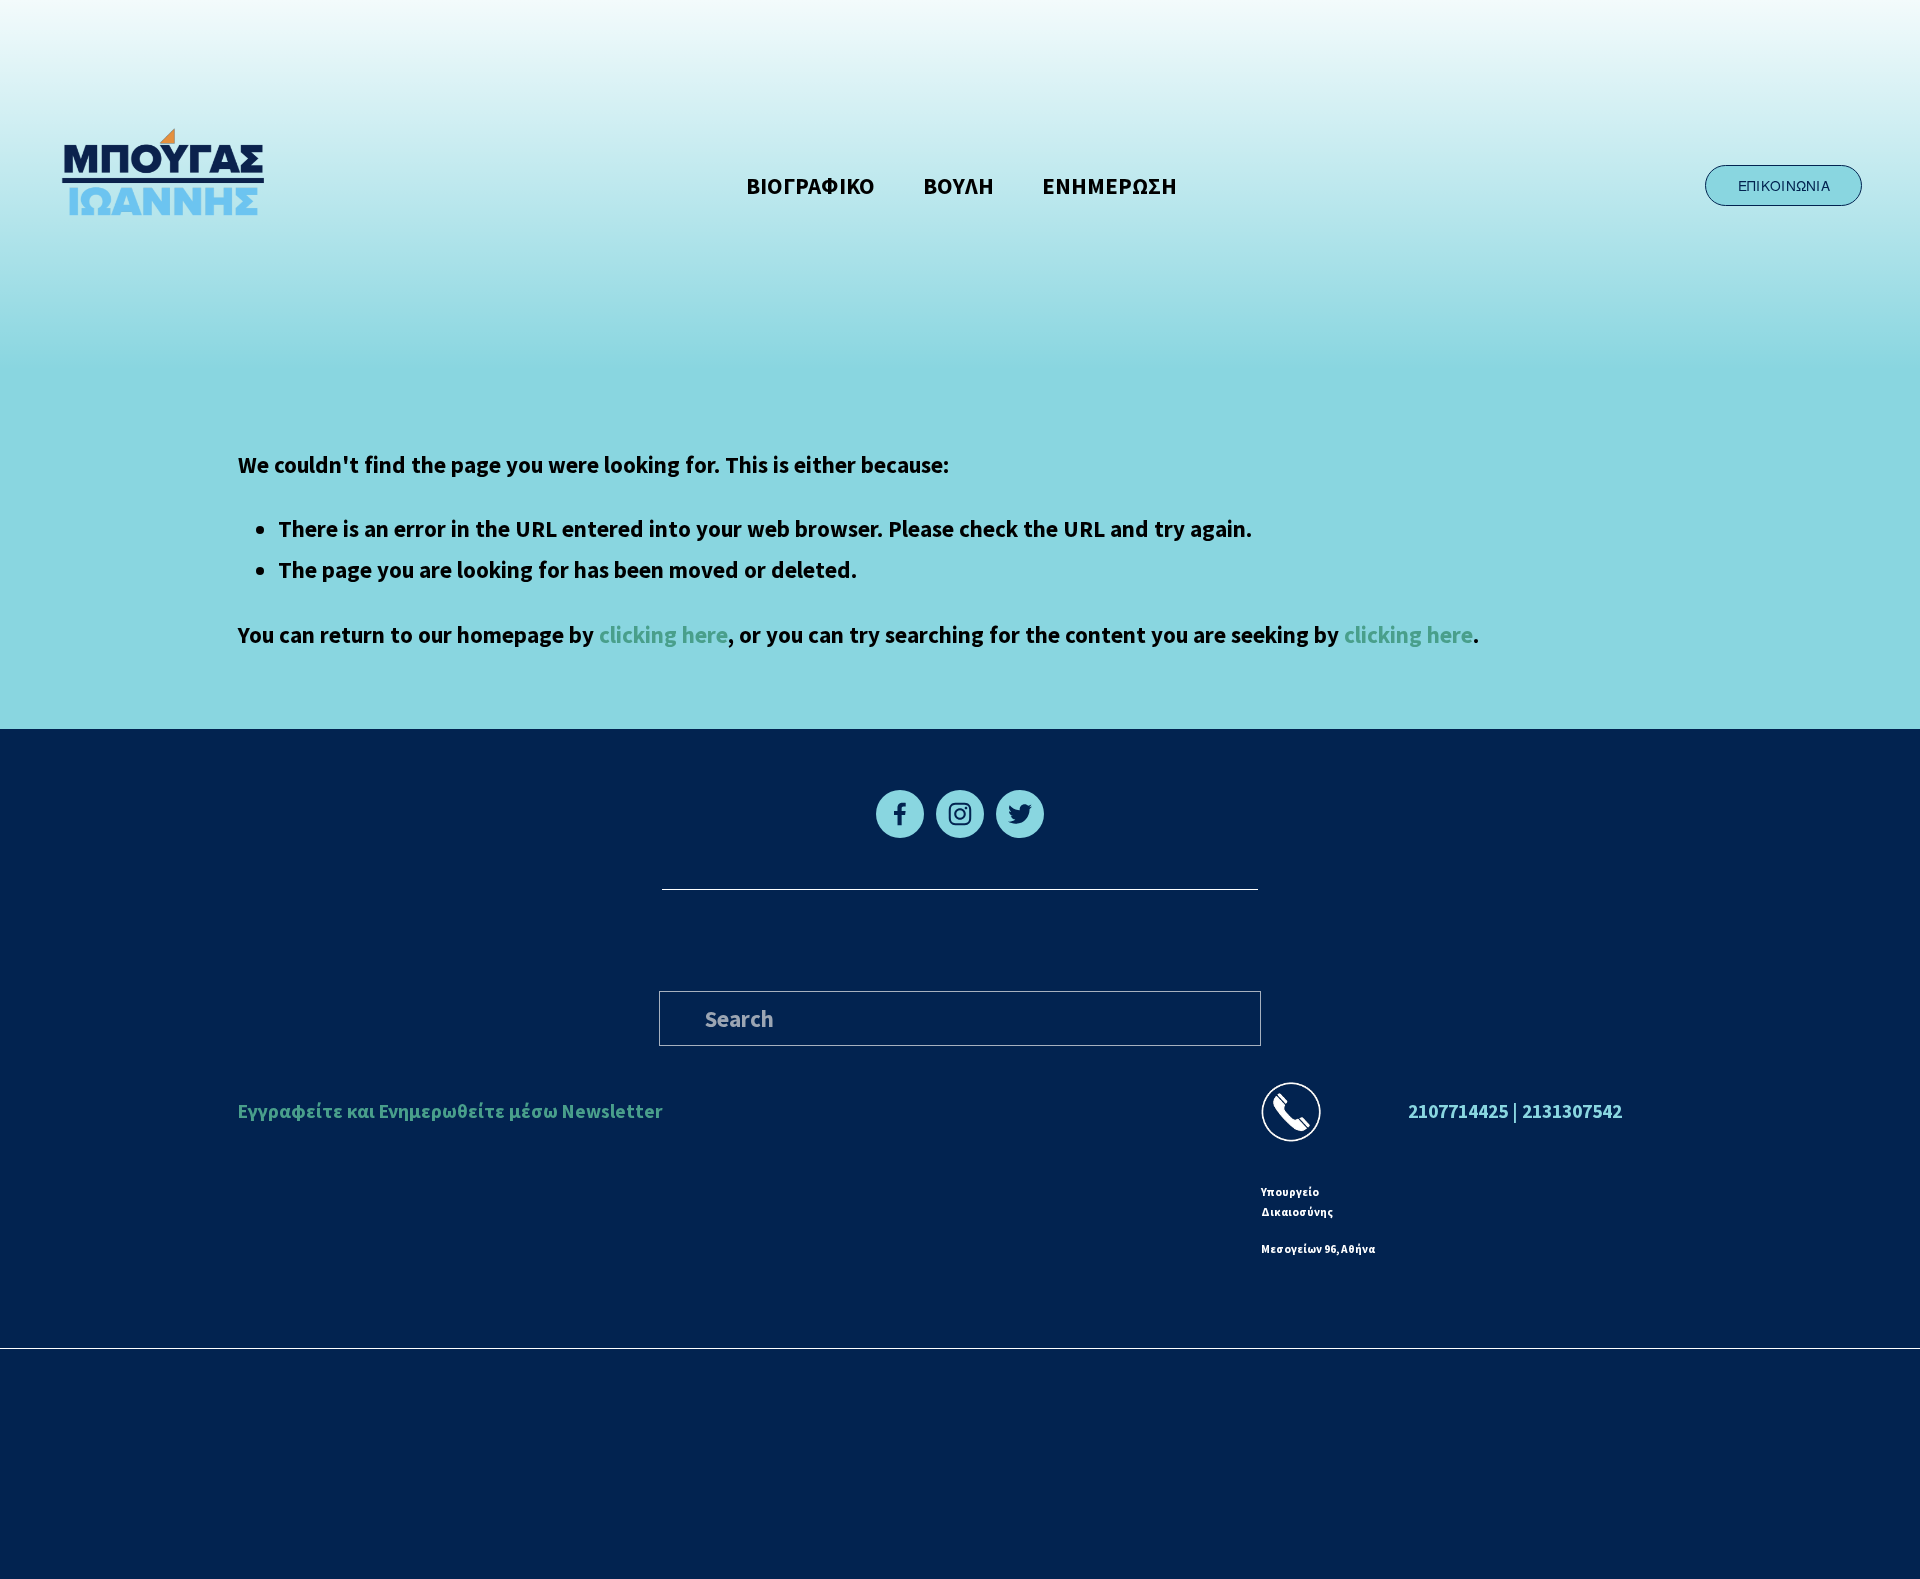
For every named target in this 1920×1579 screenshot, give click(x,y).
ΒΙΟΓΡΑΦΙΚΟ (810, 185)
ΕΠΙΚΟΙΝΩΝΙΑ (1784, 185)
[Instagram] (960, 814)
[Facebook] (900, 814)
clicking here (663, 634)
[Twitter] (1020, 814)
